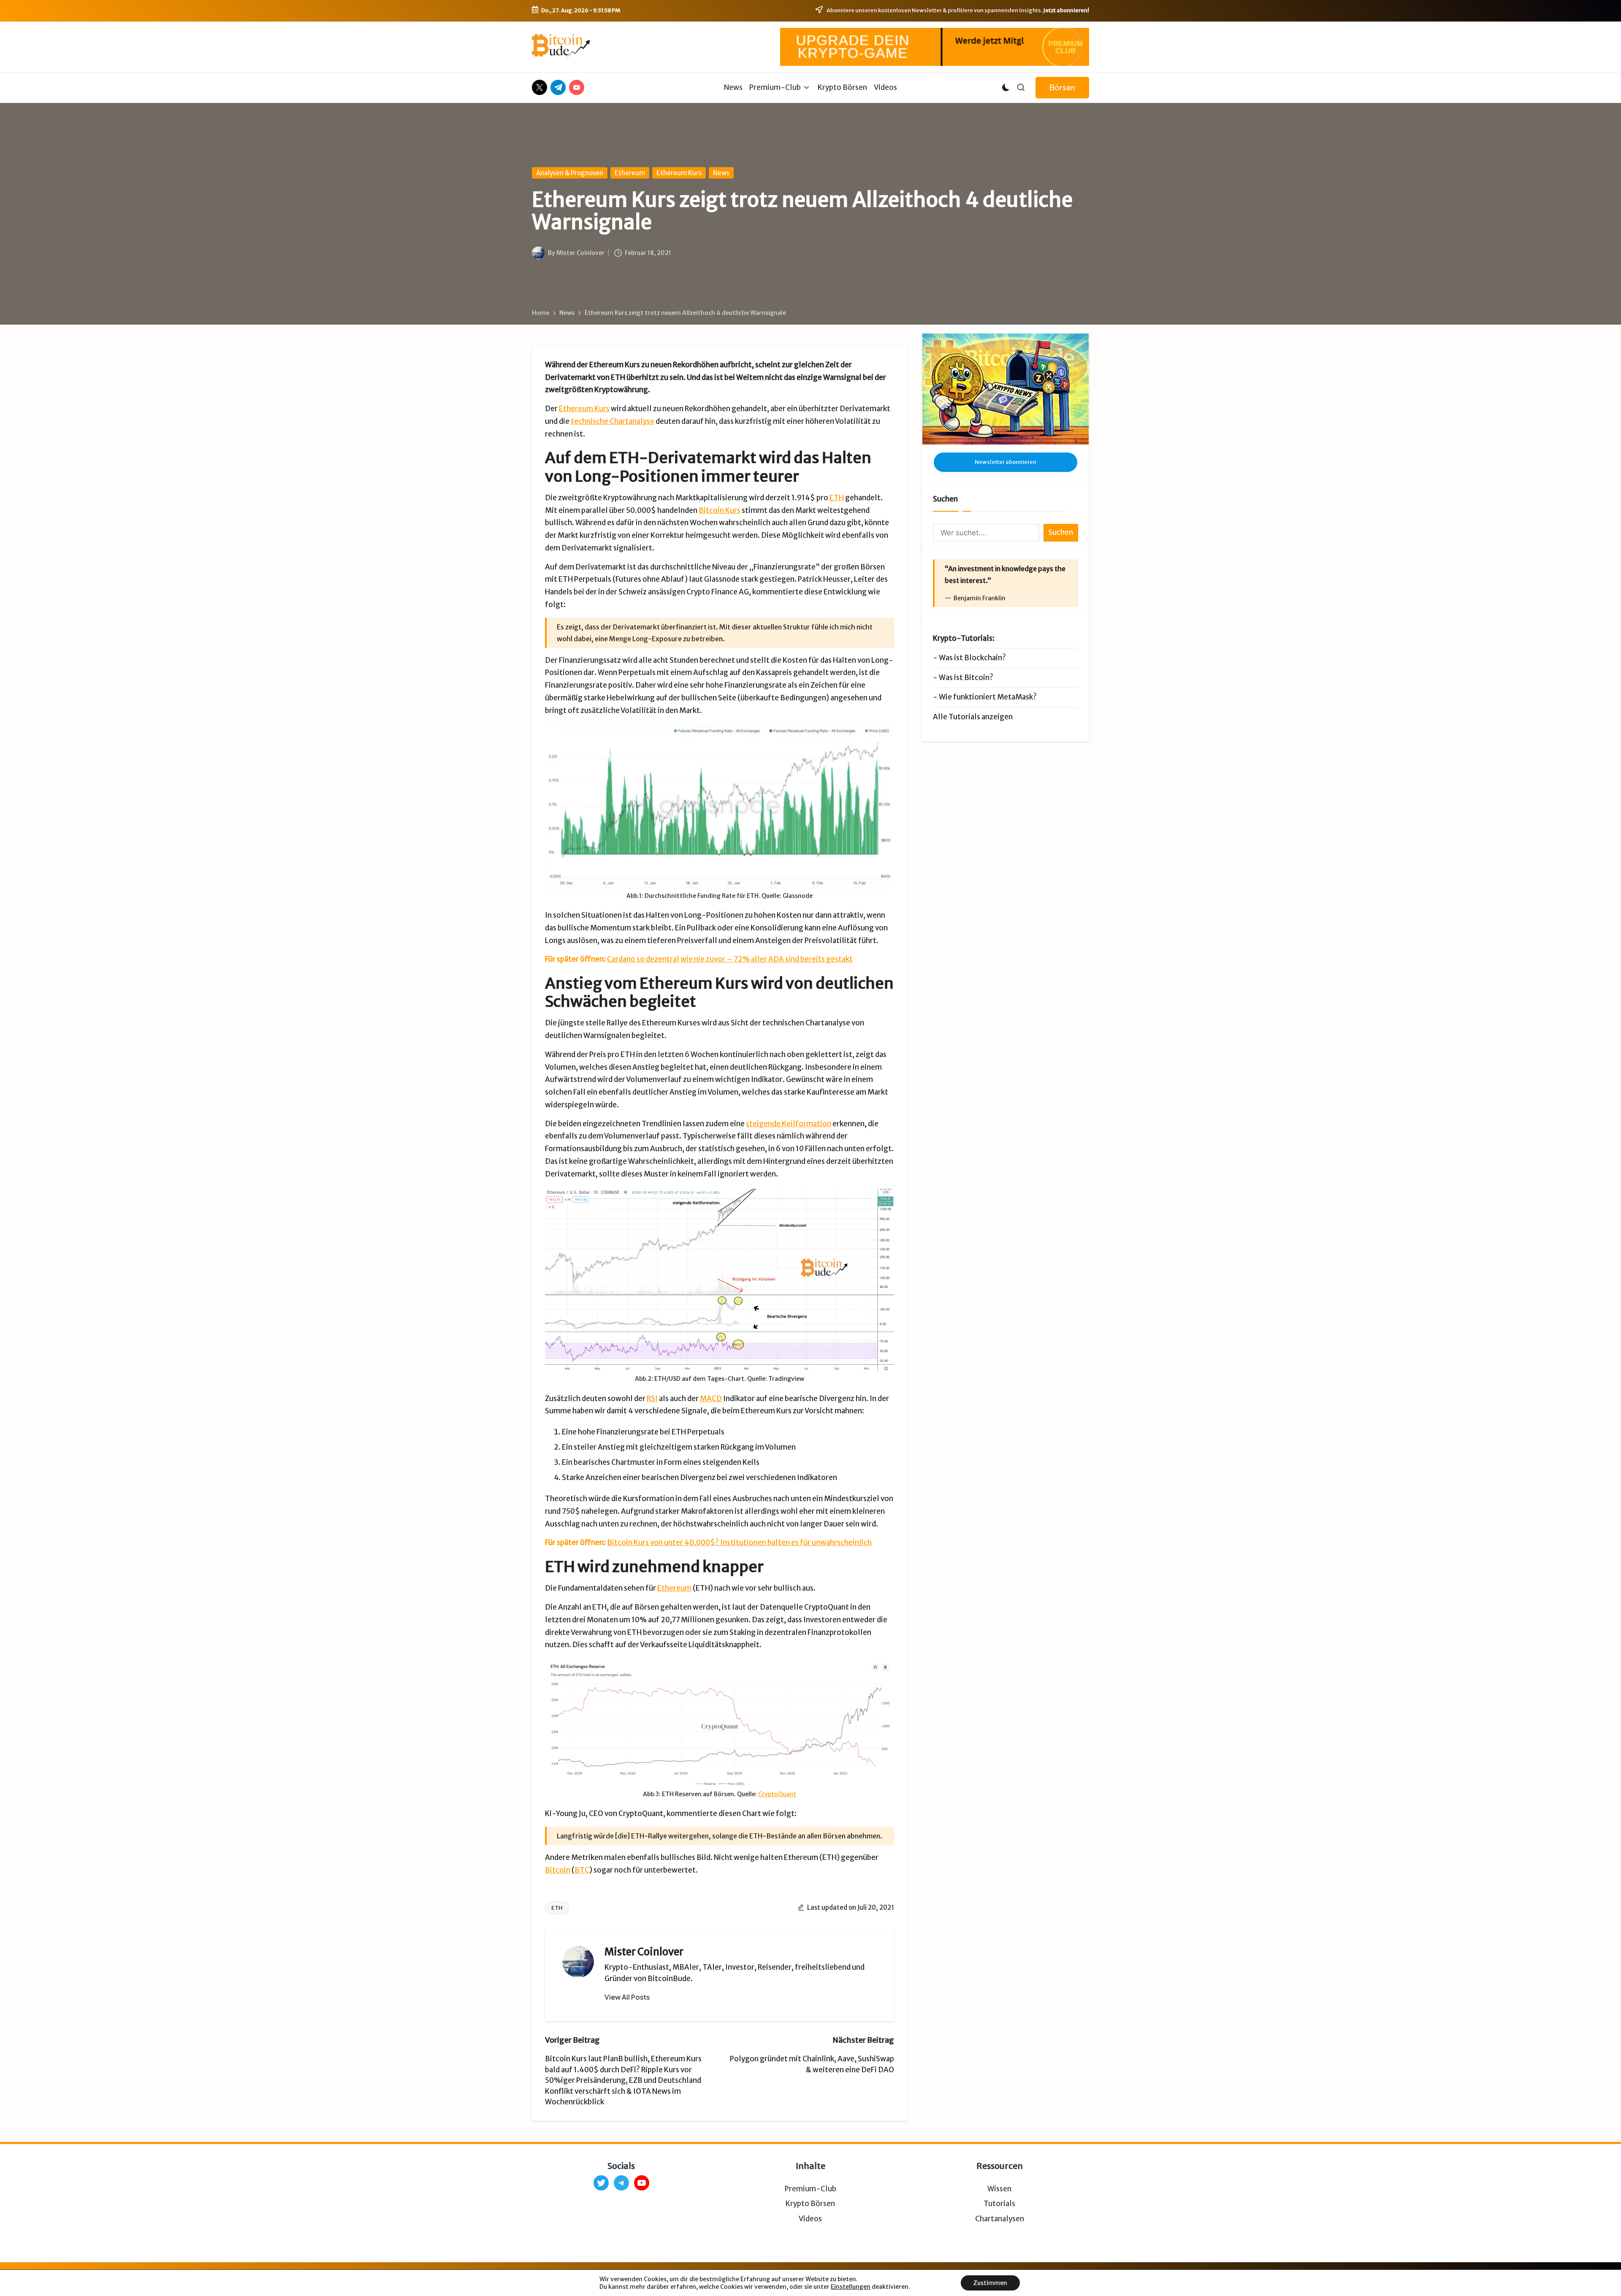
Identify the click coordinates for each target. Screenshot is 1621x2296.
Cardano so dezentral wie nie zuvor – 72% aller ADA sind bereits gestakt (730, 959)
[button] (1062, 88)
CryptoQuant (777, 1794)
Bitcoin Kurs (720, 510)
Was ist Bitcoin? (966, 677)
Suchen (945, 499)
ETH (837, 498)
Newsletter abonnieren (1006, 462)
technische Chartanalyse (613, 421)
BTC (582, 1870)
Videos (810, 2219)
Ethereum (630, 173)
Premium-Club (810, 2189)
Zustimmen (990, 2283)
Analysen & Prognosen (570, 173)
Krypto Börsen (810, 2204)
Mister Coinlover (644, 1952)
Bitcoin (558, 1870)
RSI (652, 1399)
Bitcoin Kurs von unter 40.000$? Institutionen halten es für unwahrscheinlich (739, 1542)
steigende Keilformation (789, 1124)
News (721, 173)
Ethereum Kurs (679, 173)
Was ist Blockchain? (972, 658)
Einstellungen (851, 2287)
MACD (711, 1399)
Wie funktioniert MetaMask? (988, 697)
